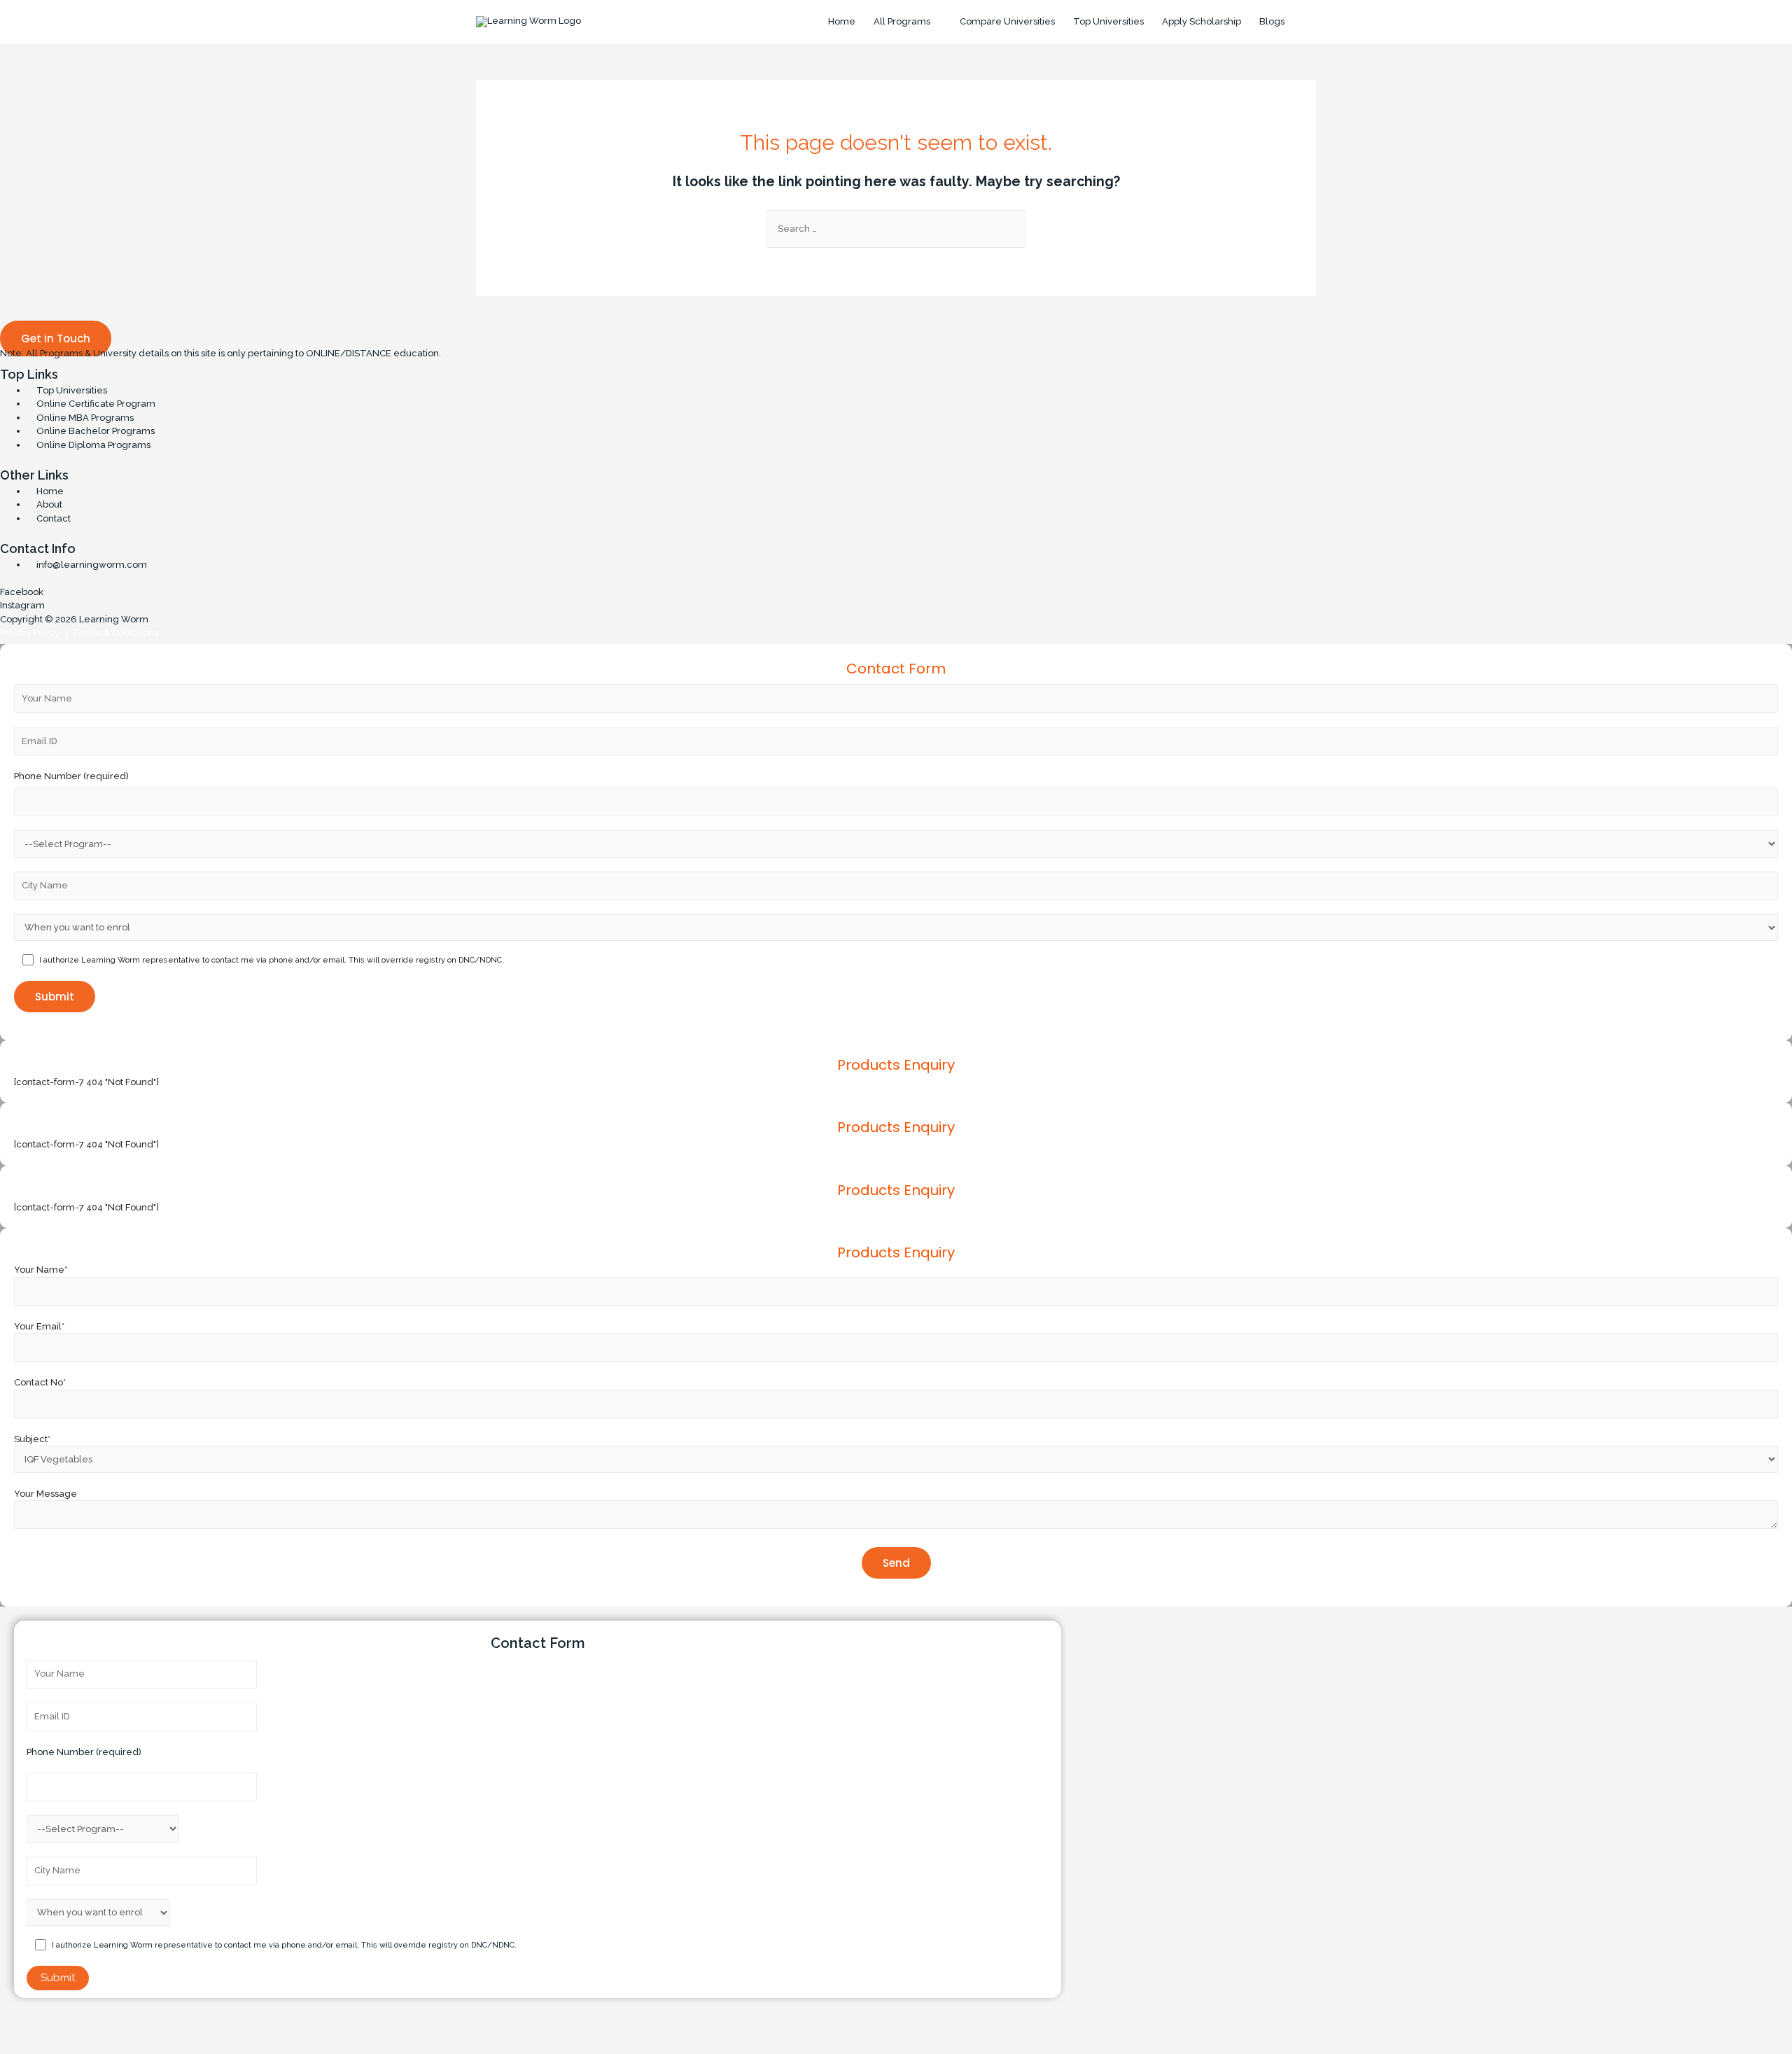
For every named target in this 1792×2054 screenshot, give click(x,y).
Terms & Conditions (113, 633)
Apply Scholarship (1202, 21)
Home (842, 21)
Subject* (32, 1439)
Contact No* (40, 1382)
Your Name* (41, 1270)
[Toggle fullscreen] (109, 2022)
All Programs (902, 21)
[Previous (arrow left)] (21, 2043)
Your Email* (39, 1326)
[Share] (65, 2022)
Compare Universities (1007, 21)
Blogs (1272, 21)
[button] (56, 338)
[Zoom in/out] (153, 2022)
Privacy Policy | (34, 633)
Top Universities (1108, 21)
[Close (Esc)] (21, 2022)
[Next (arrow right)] (65, 2043)
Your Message (45, 1494)
